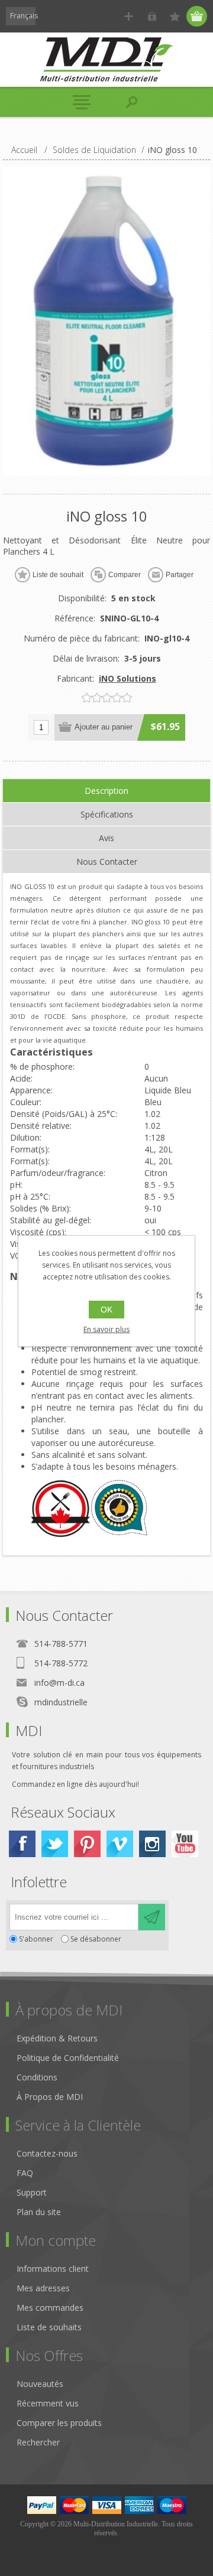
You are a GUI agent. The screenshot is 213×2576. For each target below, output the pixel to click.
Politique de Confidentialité (68, 2058)
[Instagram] (152, 1844)
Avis (106, 838)
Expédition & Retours (57, 2038)
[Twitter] (55, 1844)
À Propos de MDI (50, 2097)
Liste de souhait (58, 575)
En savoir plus (106, 1329)
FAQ (25, 2173)
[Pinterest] (87, 1844)
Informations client (53, 2269)
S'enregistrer (129, 16)
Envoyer (152, 1917)
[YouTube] (185, 1844)
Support (32, 2192)
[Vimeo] (120, 1844)
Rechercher (38, 2442)
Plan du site (39, 2212)
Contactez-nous (47, 2153)
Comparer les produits (59, 2423)
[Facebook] (22, 1844)
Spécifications (107, 814)
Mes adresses (43, 2288)
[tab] (106, 791)
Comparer (125, 575)
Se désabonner (96, 1939)
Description (106, 791)
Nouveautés (40, 2384)
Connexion (152, 16)
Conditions (37, 2077)
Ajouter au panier (104, 727)
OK (106, 1310)
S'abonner (36, 1939)
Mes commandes (50, 2308)
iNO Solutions (128, 678)
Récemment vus (48, 2403)
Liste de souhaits (49, 2327)
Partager (180, 575)
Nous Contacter (107, 862)
